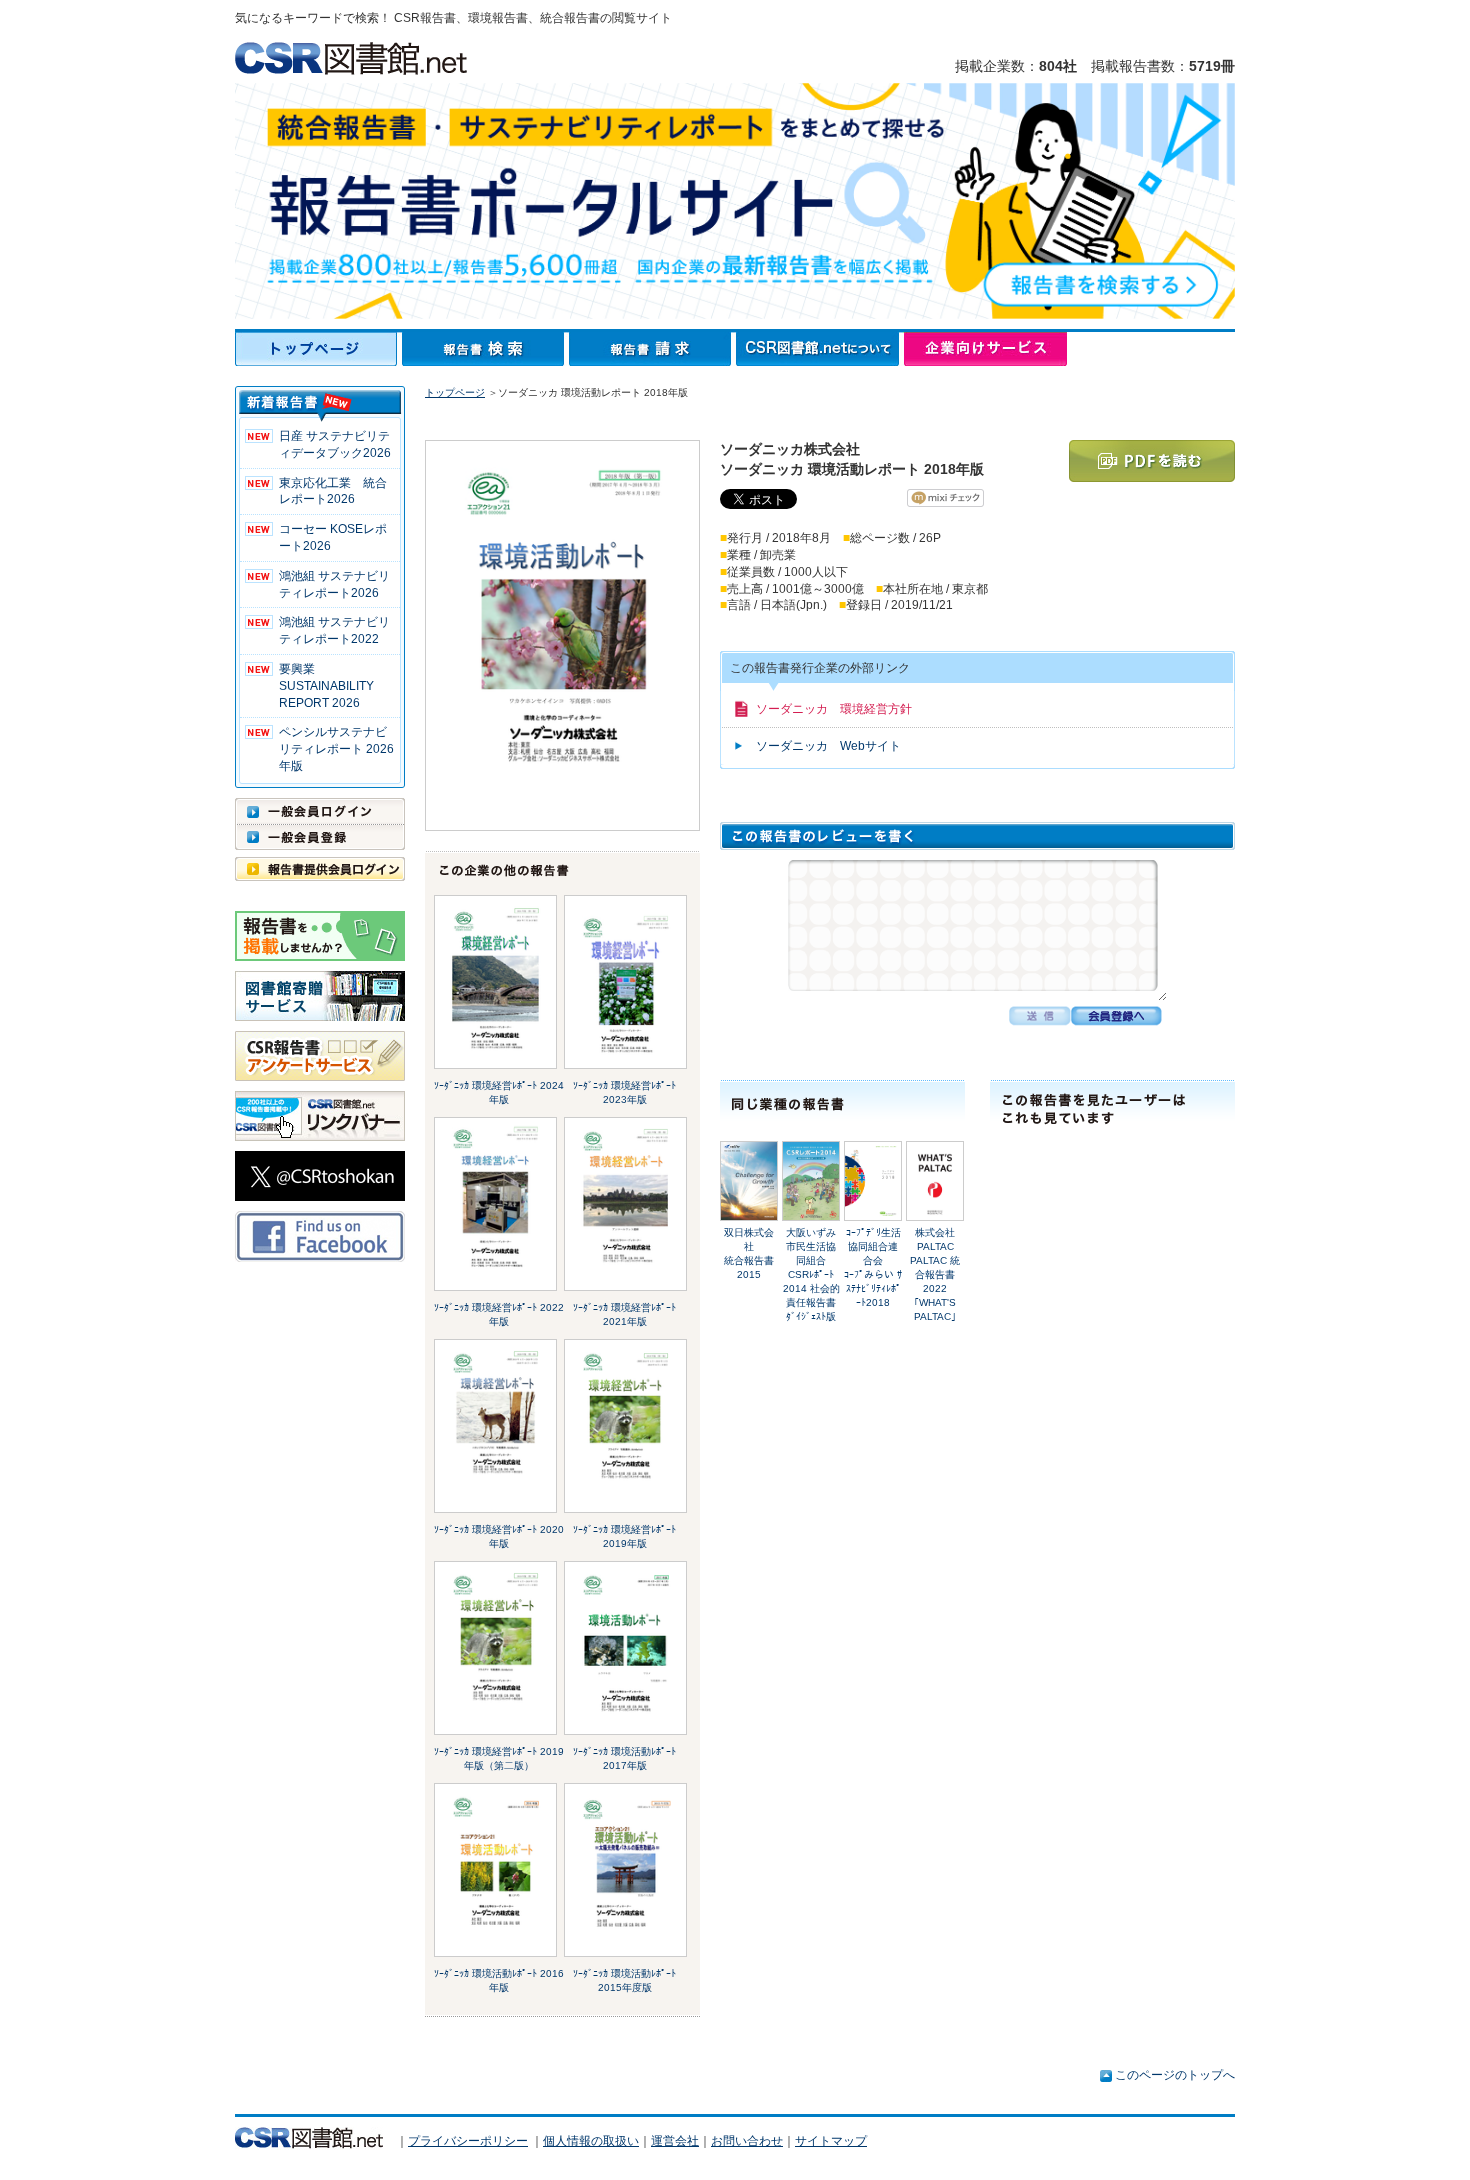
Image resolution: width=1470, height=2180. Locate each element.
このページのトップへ (1175, 2075)
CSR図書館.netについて (820, 349)
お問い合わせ (747, 2141)
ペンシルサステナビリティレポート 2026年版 (336, 749)
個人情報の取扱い (591, 2141)
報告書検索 (485, 349)
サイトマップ (831, 2141)
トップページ (318, 349)
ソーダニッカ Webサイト (828, 746)
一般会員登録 (320, 837)
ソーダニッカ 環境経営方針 (834, 709)
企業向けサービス (985, 349)
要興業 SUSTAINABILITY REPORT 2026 (326, 686)
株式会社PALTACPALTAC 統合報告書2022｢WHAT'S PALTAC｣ (935, 1274)
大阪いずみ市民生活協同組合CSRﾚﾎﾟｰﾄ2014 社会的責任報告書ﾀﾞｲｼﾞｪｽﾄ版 (811, 1274)
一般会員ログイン (320, 811)
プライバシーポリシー (468, 2141)
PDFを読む (1152, 461)
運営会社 (675, 2141)
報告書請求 (652, 349)
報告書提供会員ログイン (320, 869)
